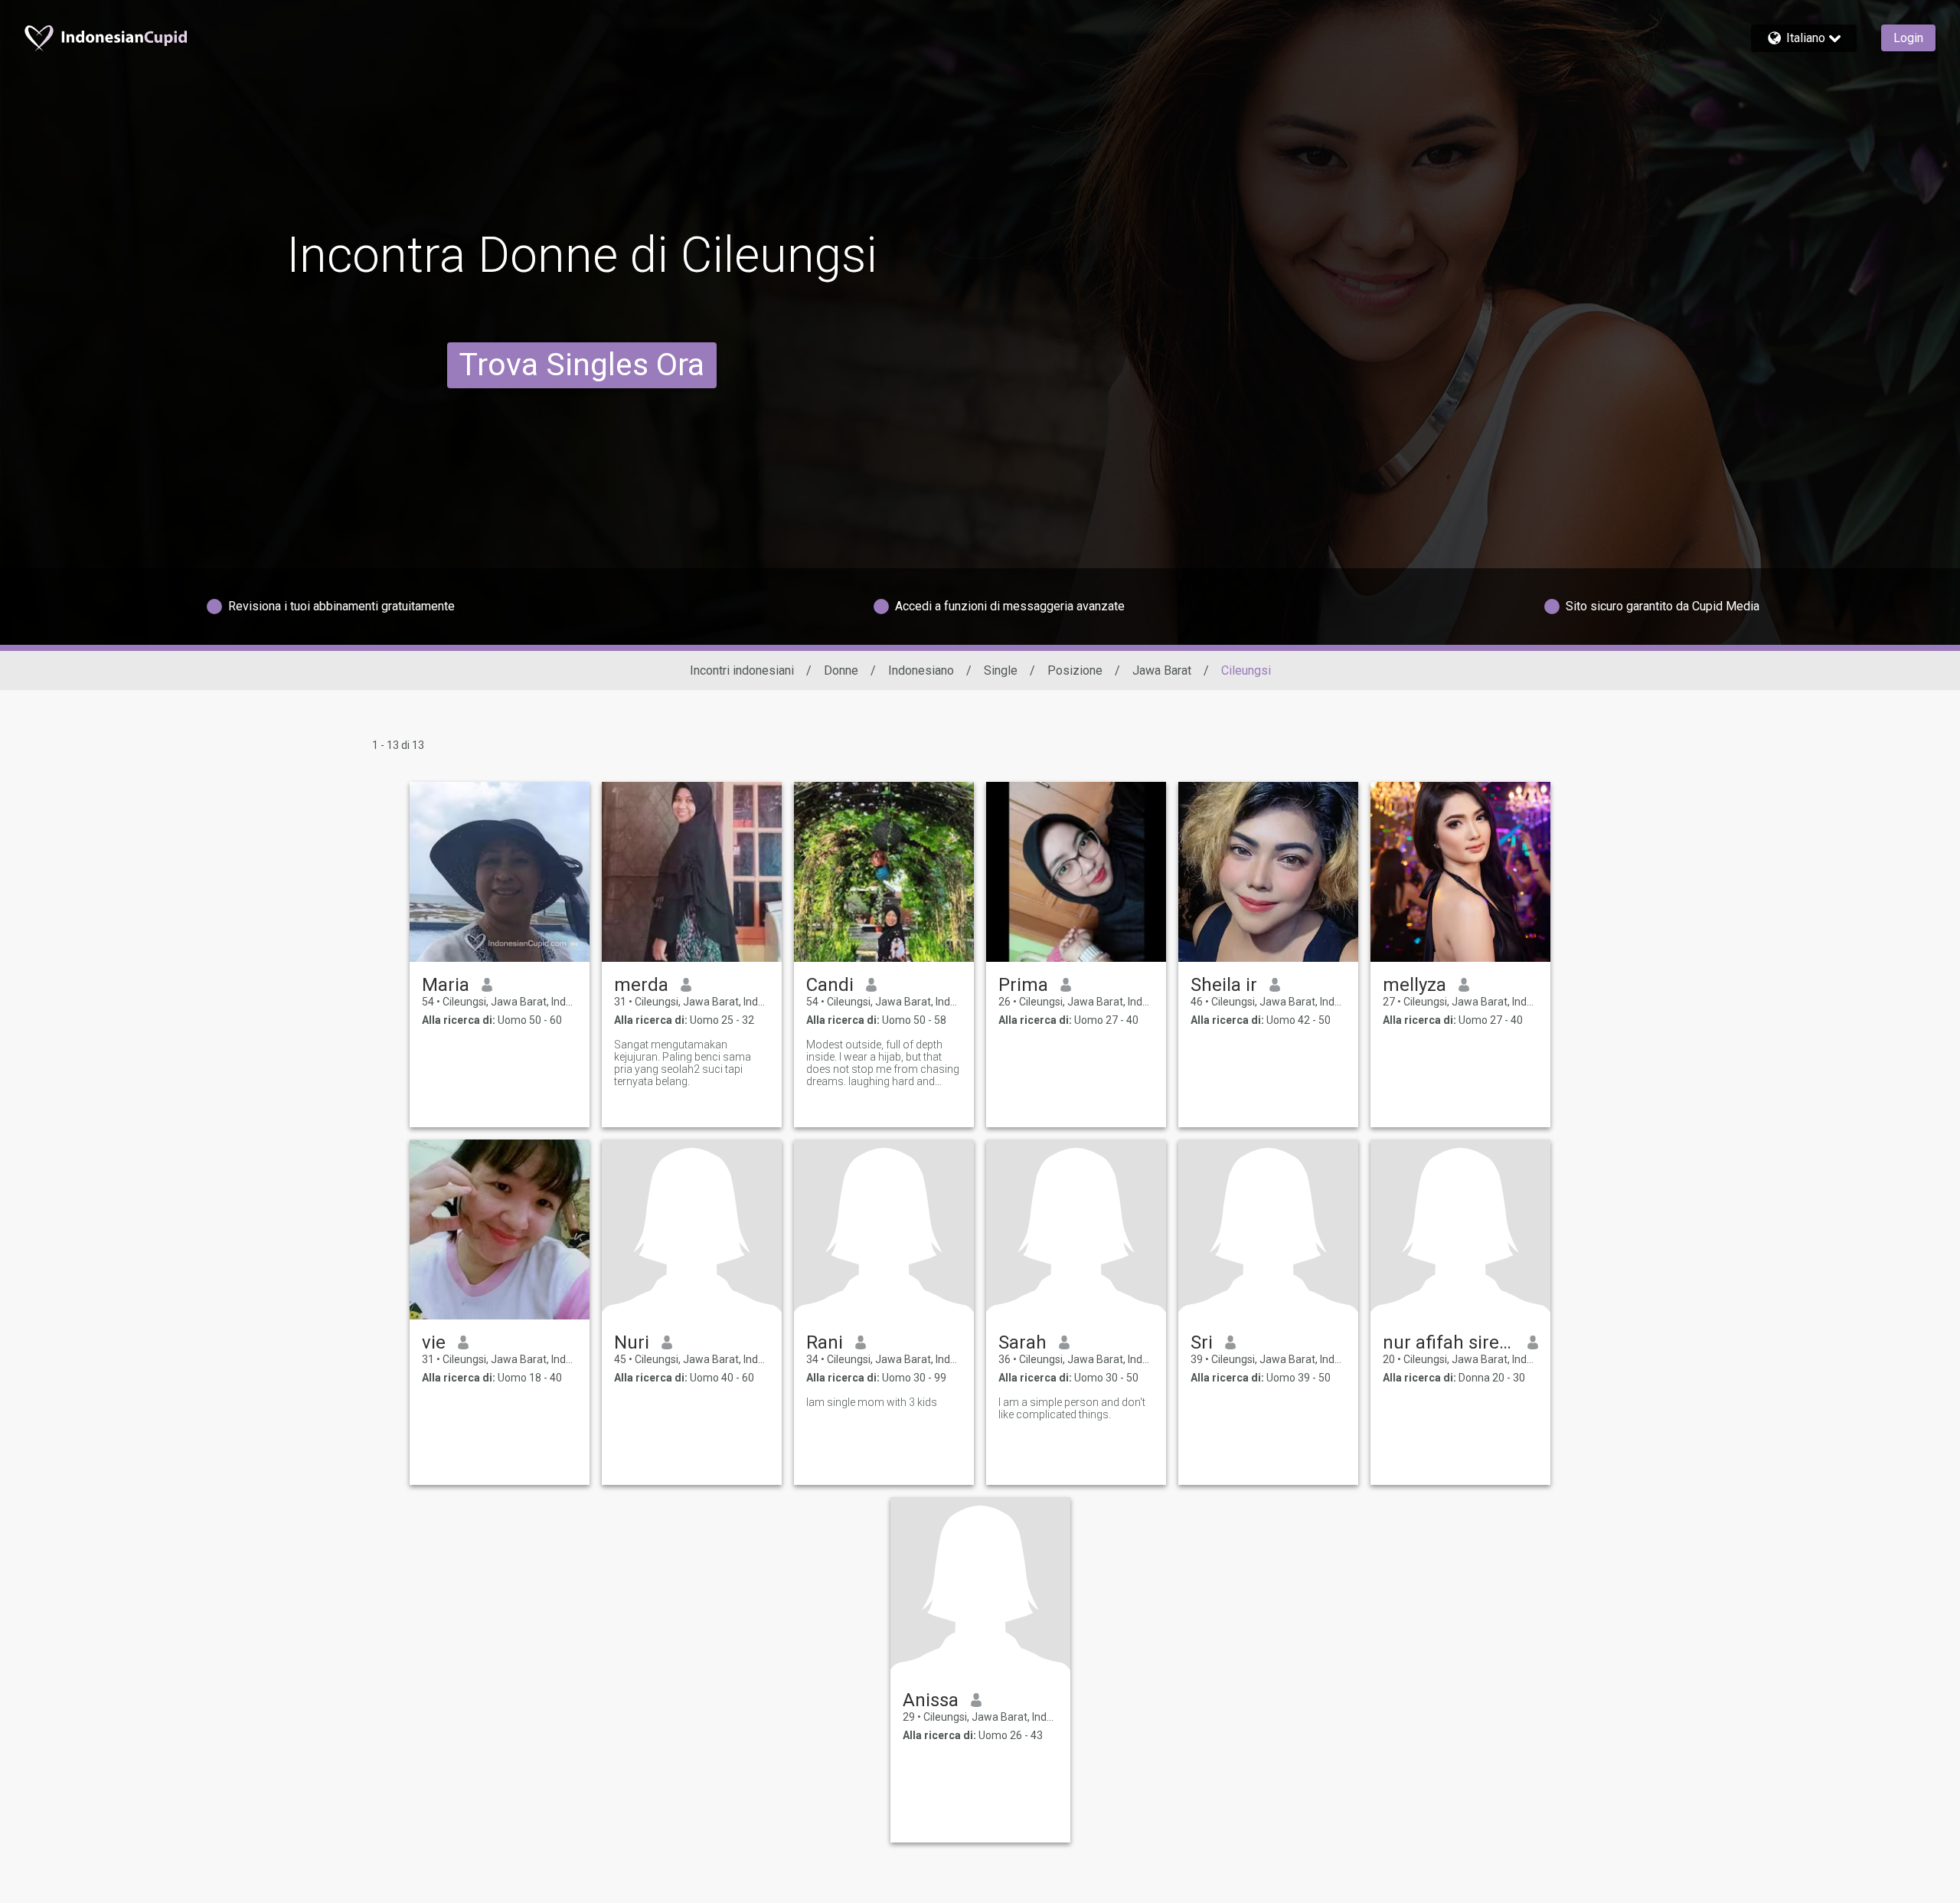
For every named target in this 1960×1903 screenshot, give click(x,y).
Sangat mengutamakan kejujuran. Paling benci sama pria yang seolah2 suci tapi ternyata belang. (683, 1063)
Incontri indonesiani (742, 670)
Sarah (1022, 1342)
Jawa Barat (1162, 670)
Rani (825, 1342)
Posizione (1075, 670)
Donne (841, 670)
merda (641, 985)
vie (434, 1342)
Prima (1023, 985)
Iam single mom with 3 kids (872, 1402)
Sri (1202, 1342)
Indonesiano (921, 670)
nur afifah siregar (1449, 1342)
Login (1908, 38)
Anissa (931, 1700)
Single (1001, 670)
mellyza (1414, 985)
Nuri (632, 1342)
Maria (446, 985)
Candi (830, 985)
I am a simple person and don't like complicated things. (1072, 1408)
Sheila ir (1224, 985)
